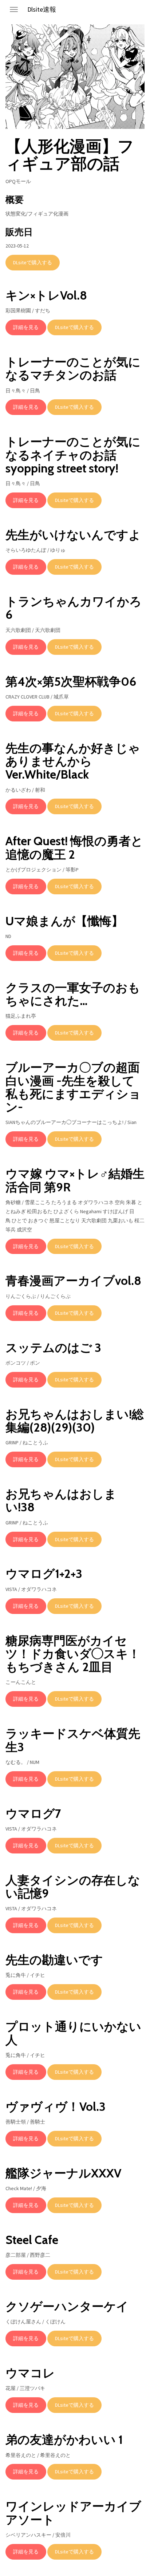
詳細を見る (26, 327)
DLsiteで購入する (33, 262)
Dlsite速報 (42, 9)
